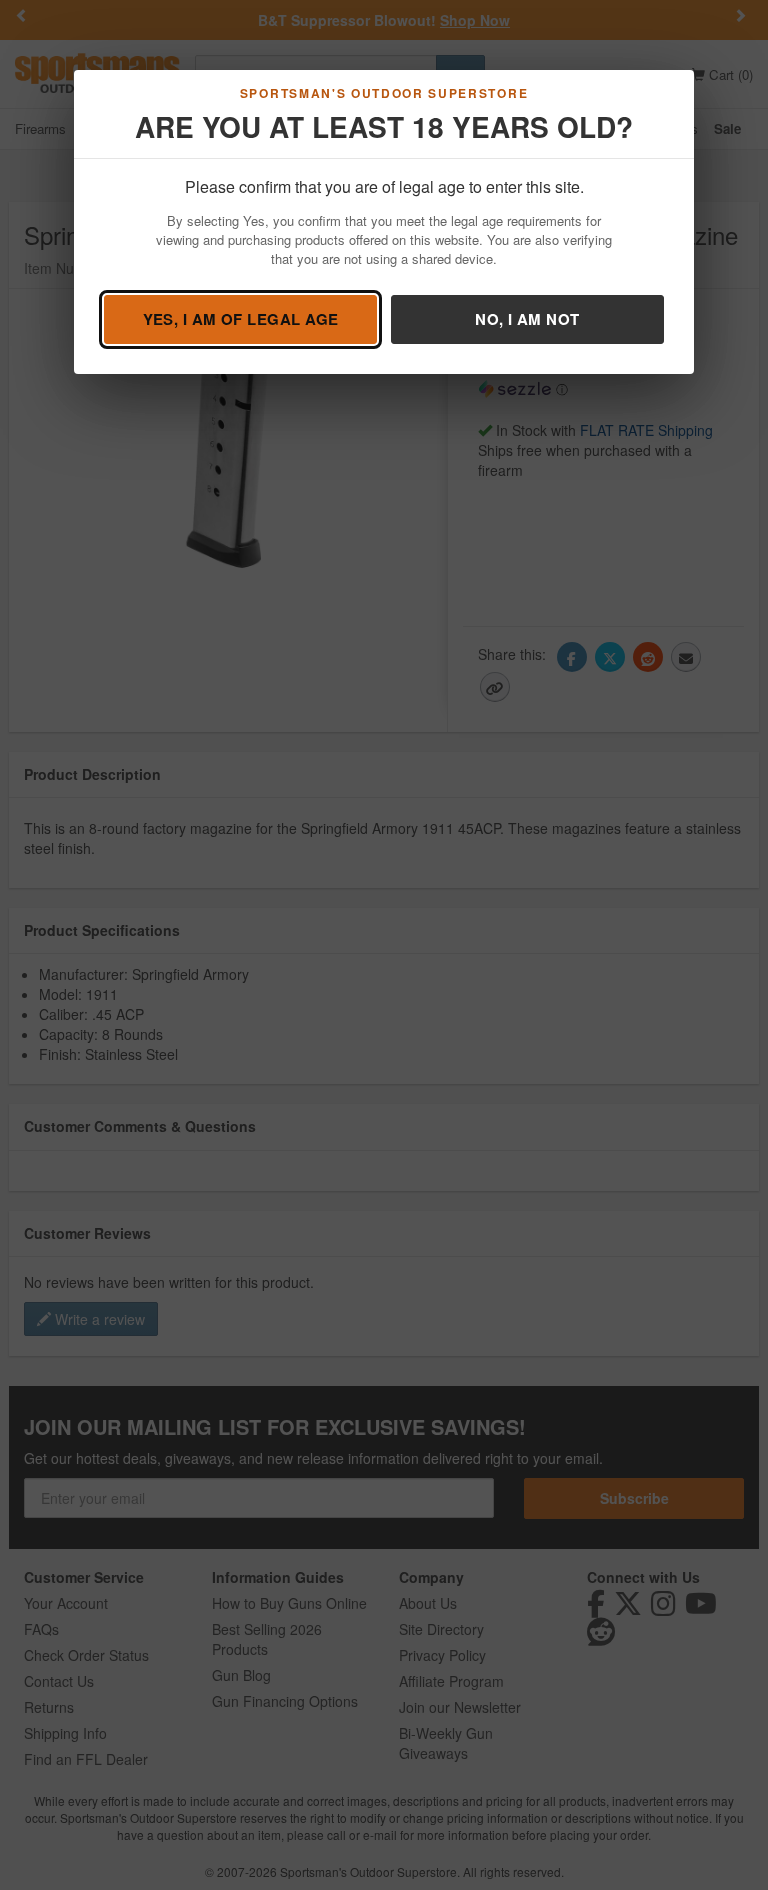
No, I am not (527, 319)
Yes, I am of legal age (241, 319)
